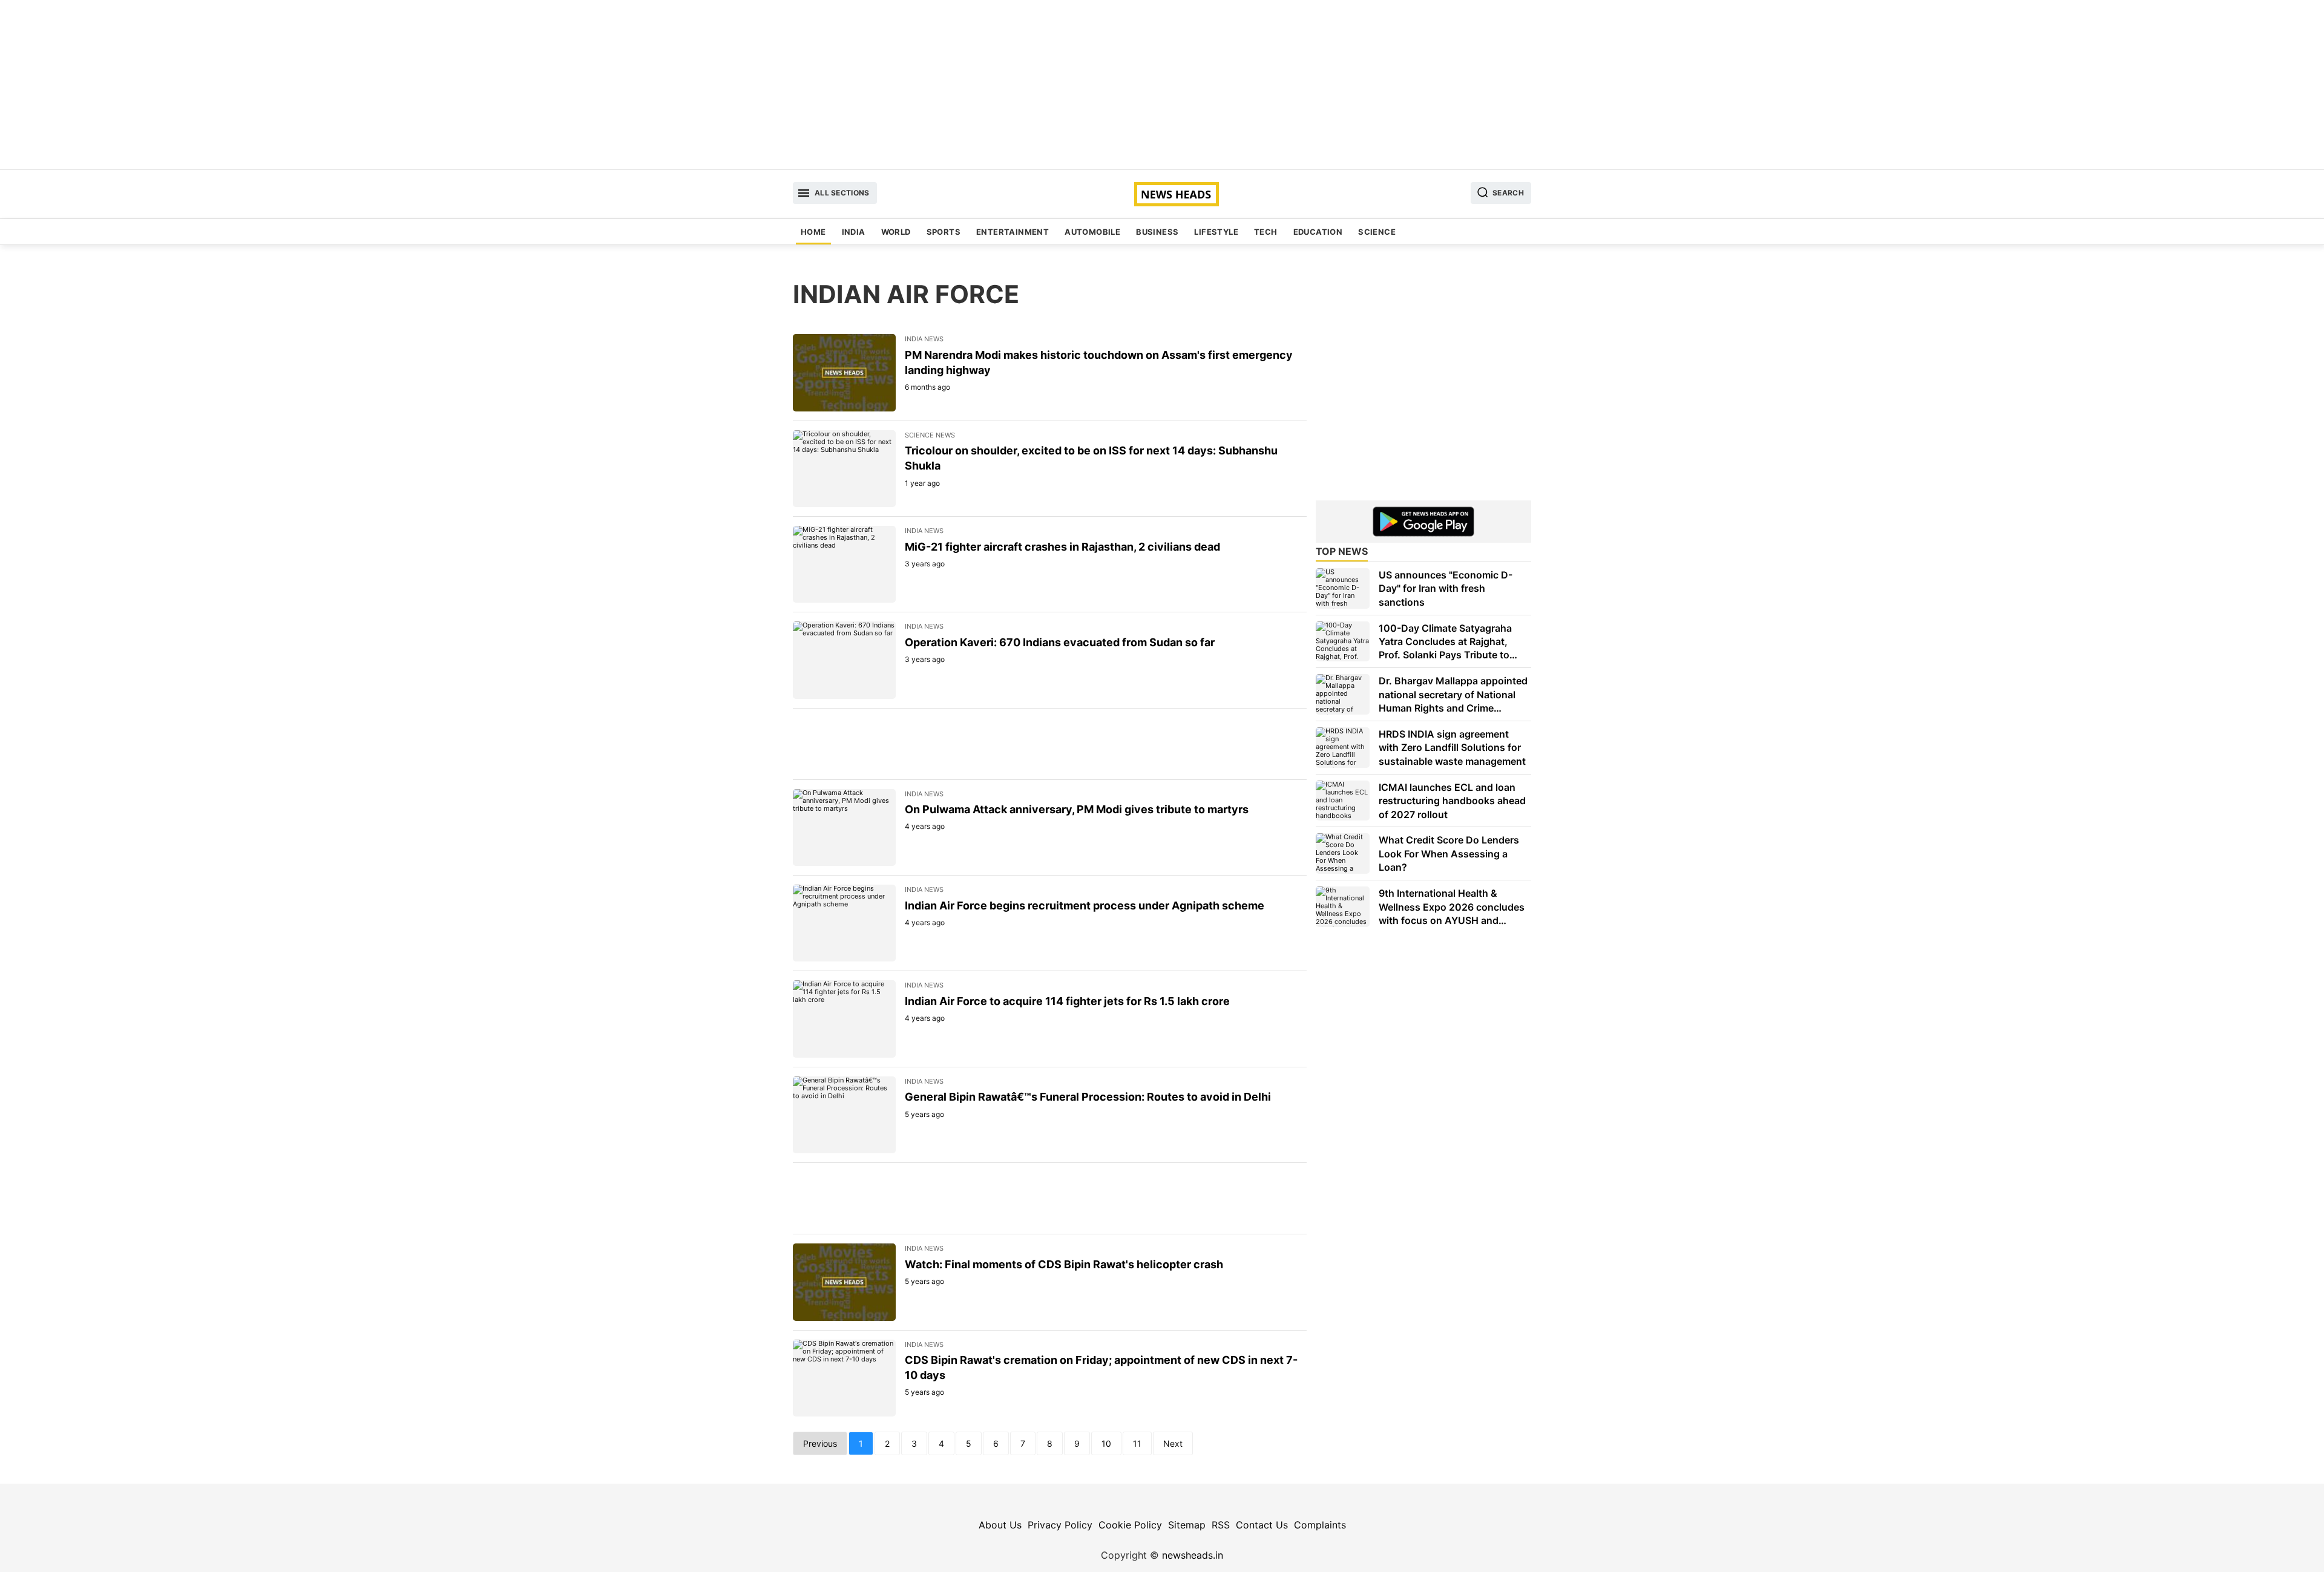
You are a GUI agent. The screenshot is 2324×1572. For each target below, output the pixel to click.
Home (813, 232)
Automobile (1092, 232)
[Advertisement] (1162, 85)
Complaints (1320, 1525)
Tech (1266, 232)
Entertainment (1013, 232)
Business (1157, 232)
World (896, 232)
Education (1318, 232)
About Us (1000, 1525)
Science (1377, 232)
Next (1173, 1443)
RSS (1221, 1525)
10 (1106, 1443)
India (854, 232)
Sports (944, 232)
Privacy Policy (1060, 1525)
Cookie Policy (1130, 1525)
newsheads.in (1193, 1555)
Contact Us (1262, 1525)
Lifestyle (1216, 232)
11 (1137, 1443)
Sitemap (1187, 1525)
